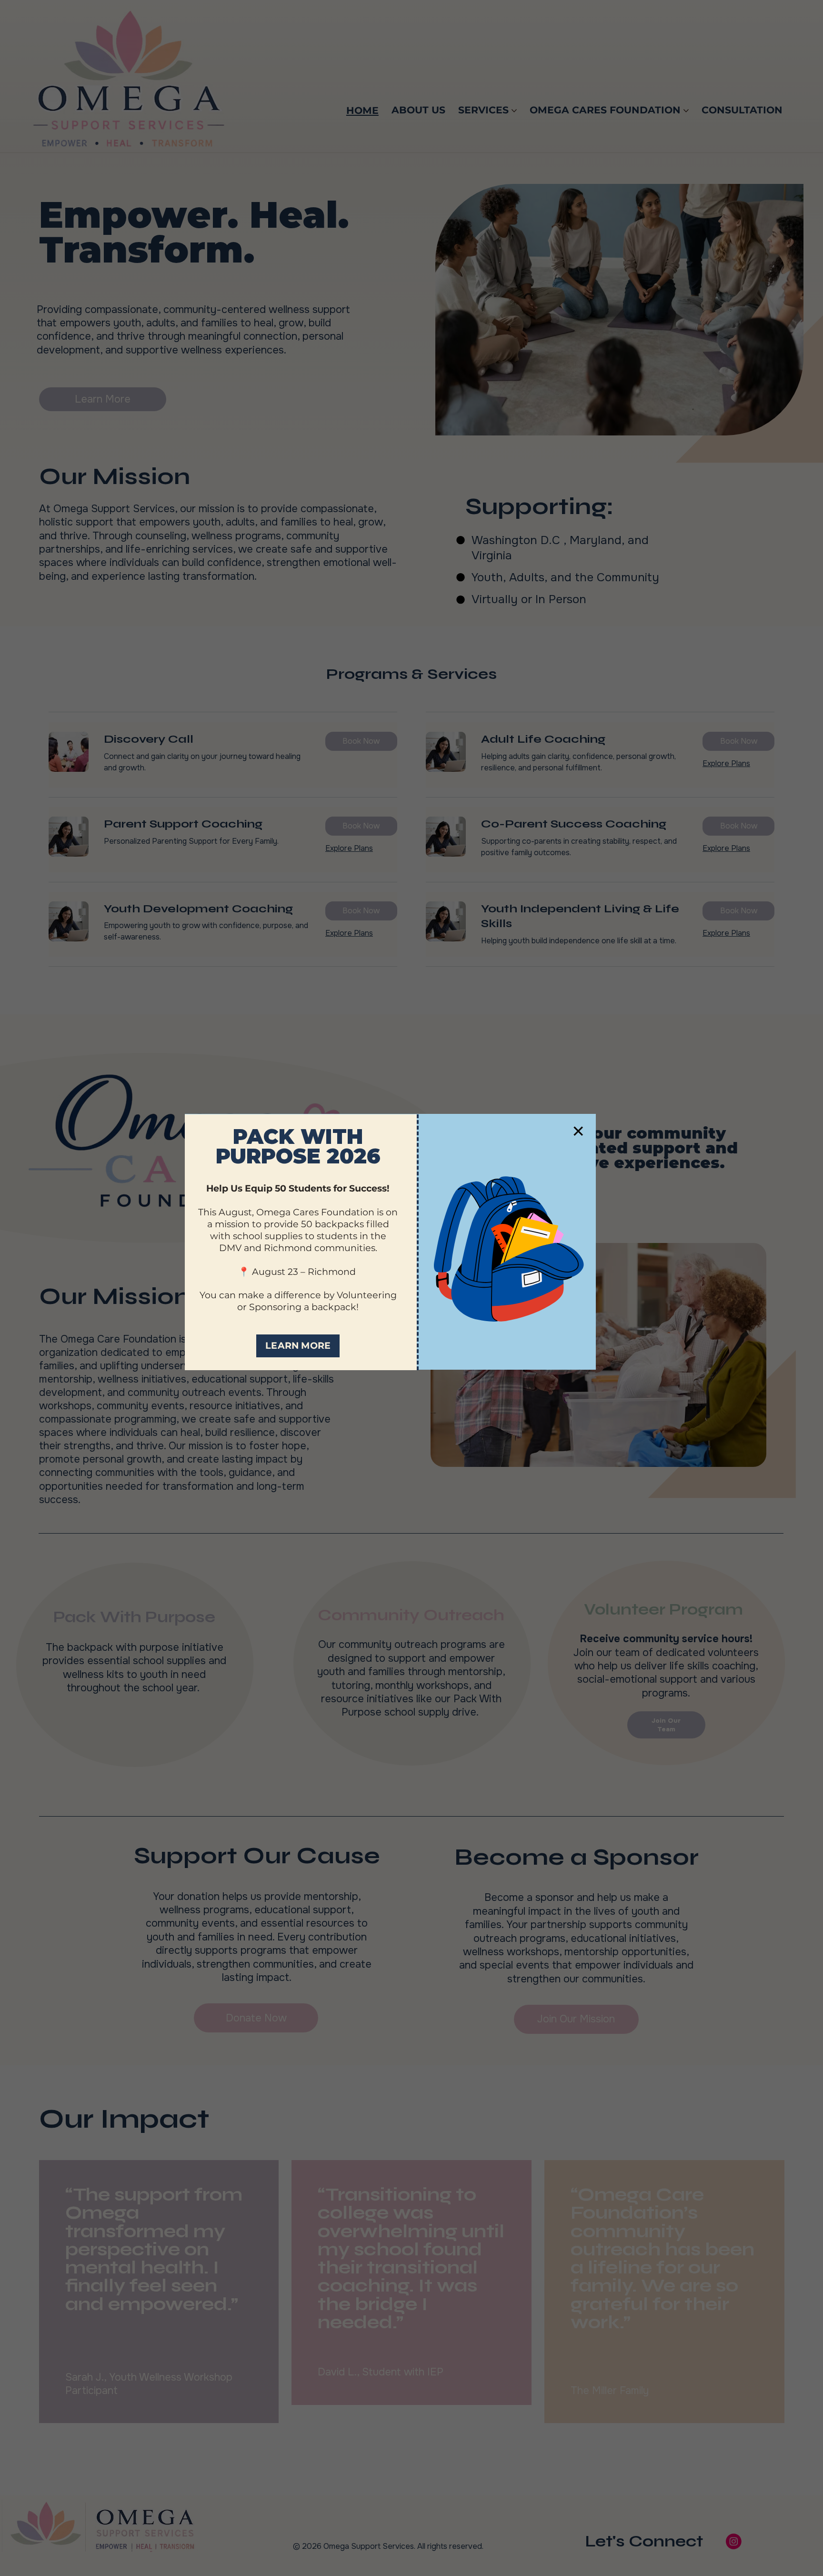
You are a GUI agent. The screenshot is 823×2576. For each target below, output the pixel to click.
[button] (578, 1131)
